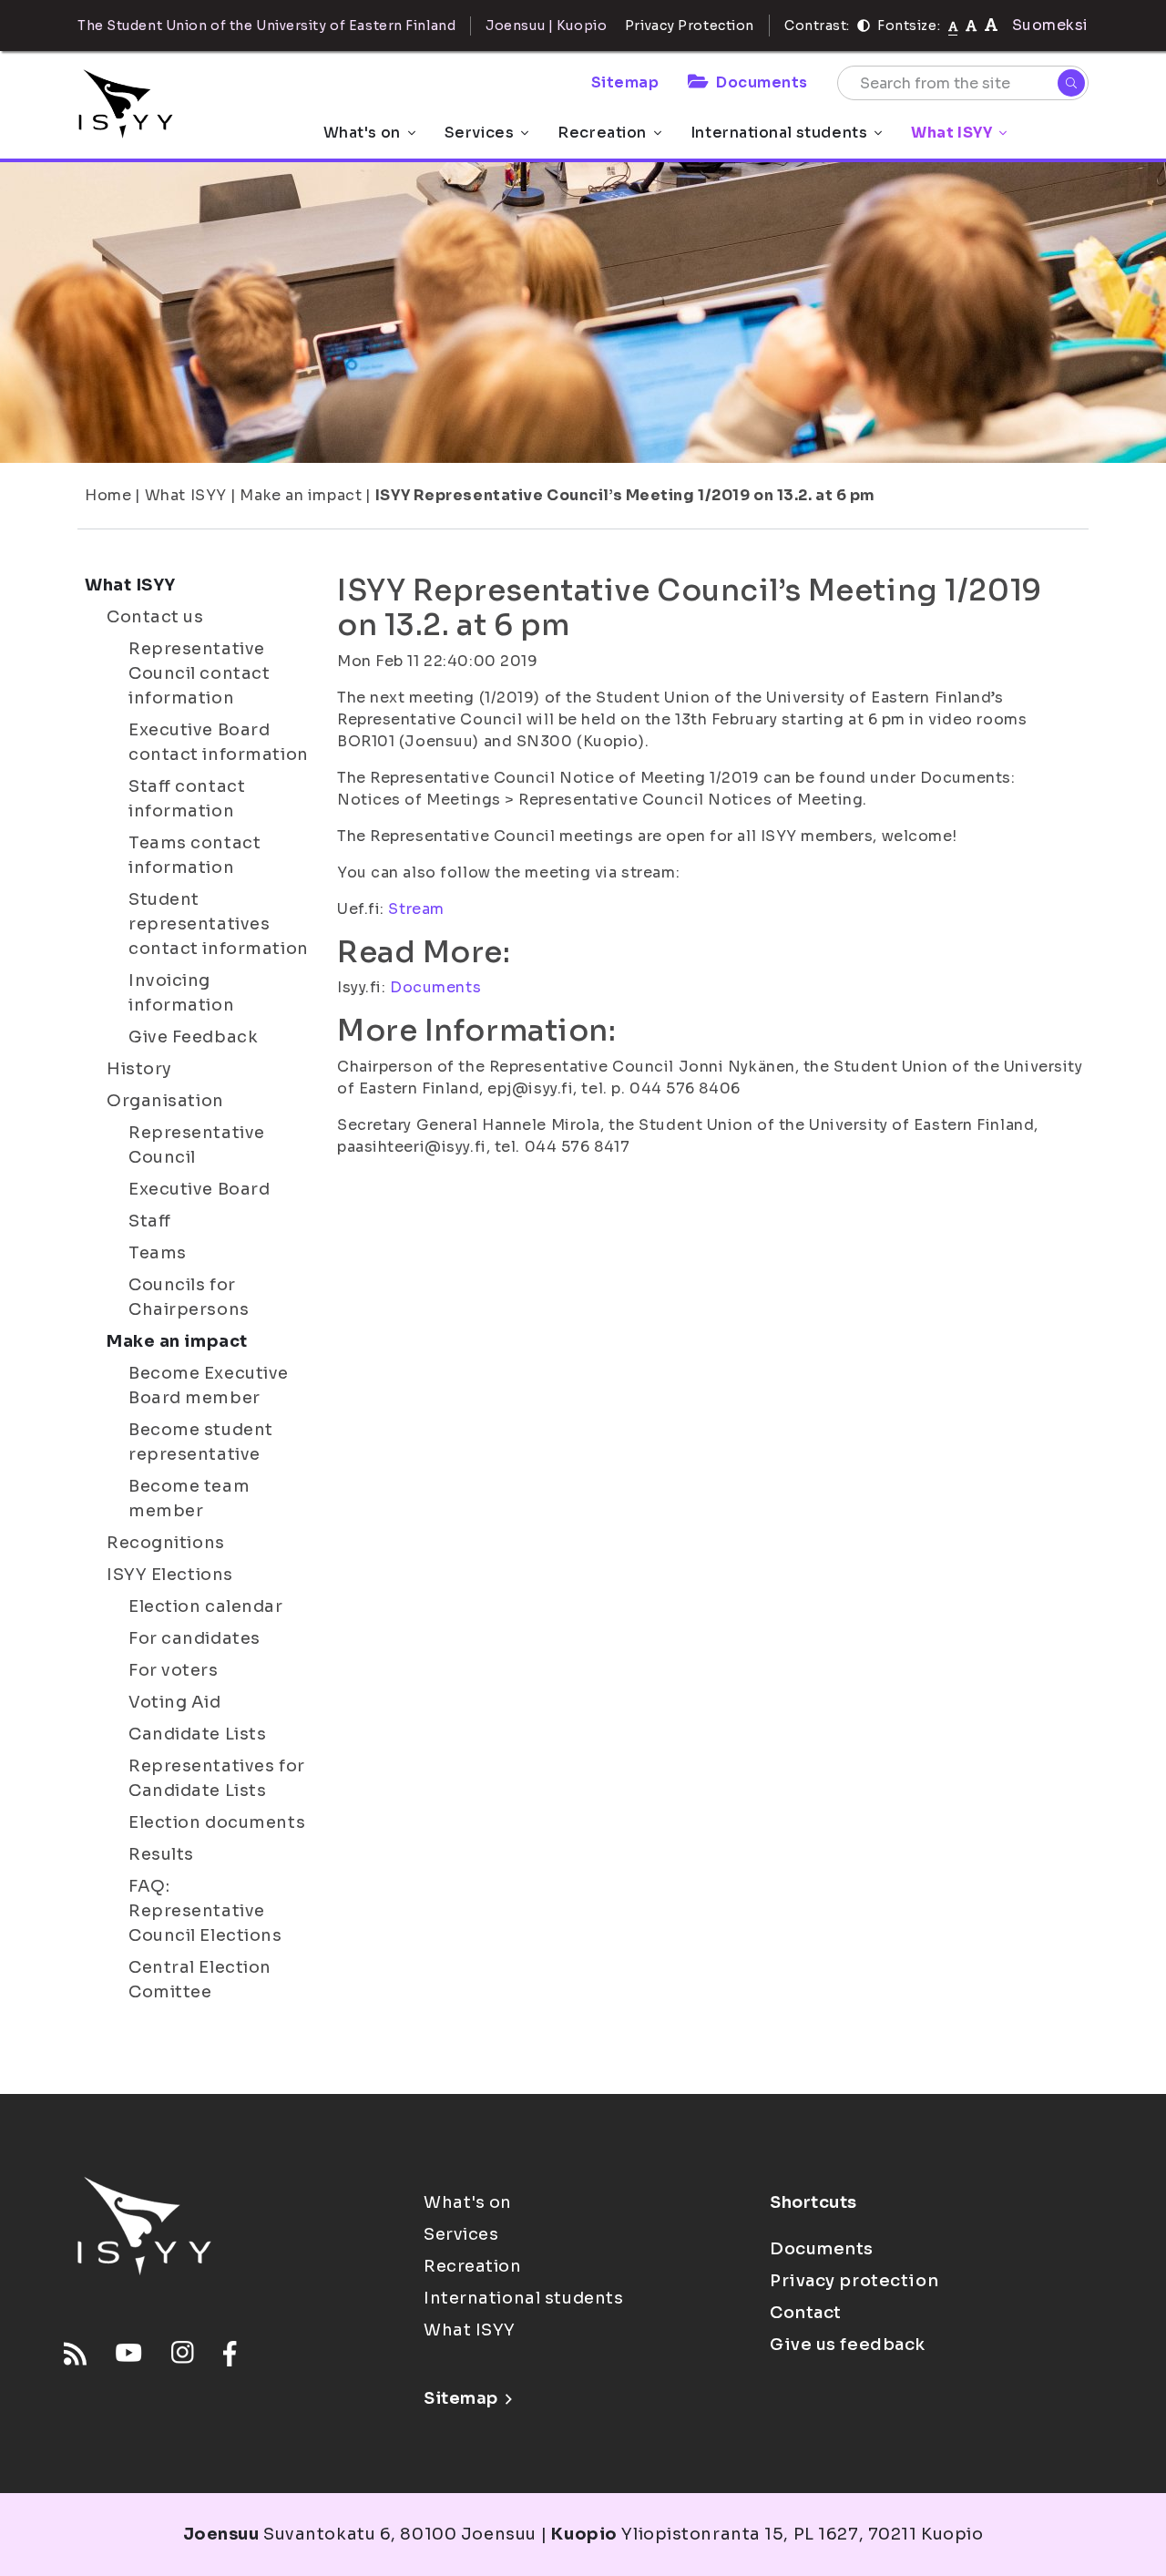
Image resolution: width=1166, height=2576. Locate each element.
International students (779, 133)
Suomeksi (1050, 25)
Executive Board (199, 1189)
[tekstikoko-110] (971, 25)
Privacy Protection (690, 26)
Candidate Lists (197, 1734)
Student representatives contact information (219, 924)
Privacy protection (854, 2281)
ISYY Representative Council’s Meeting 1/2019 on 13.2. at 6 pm (625, 495)
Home (108, 495)
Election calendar (206, 1606)
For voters (174, 1670)
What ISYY (951, 133)
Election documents (217, 1822)
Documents (762, 82)
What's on (362, 133)
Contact (806, 2313)
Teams (158, 1253)
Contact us (155, 617)
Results (161, 1854)
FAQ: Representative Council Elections (205, 1911)
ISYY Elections (170, 1575)
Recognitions (166, 1543)
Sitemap (625, 82)
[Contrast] (864, 26)
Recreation (602, 133)
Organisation (165, 1101)
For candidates (194, 1638)
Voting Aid (175, 1702)
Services (479, 133)
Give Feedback (193, 1037)
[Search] (1071, 83)
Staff (150, 1221)
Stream (416, 909)
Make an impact (301, 495)
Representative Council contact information (199, 673)
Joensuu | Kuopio (546, 26)
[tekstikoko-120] (991, 25)
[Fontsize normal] (953, 26)
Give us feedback (848, 2345)
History (139, 1069)
